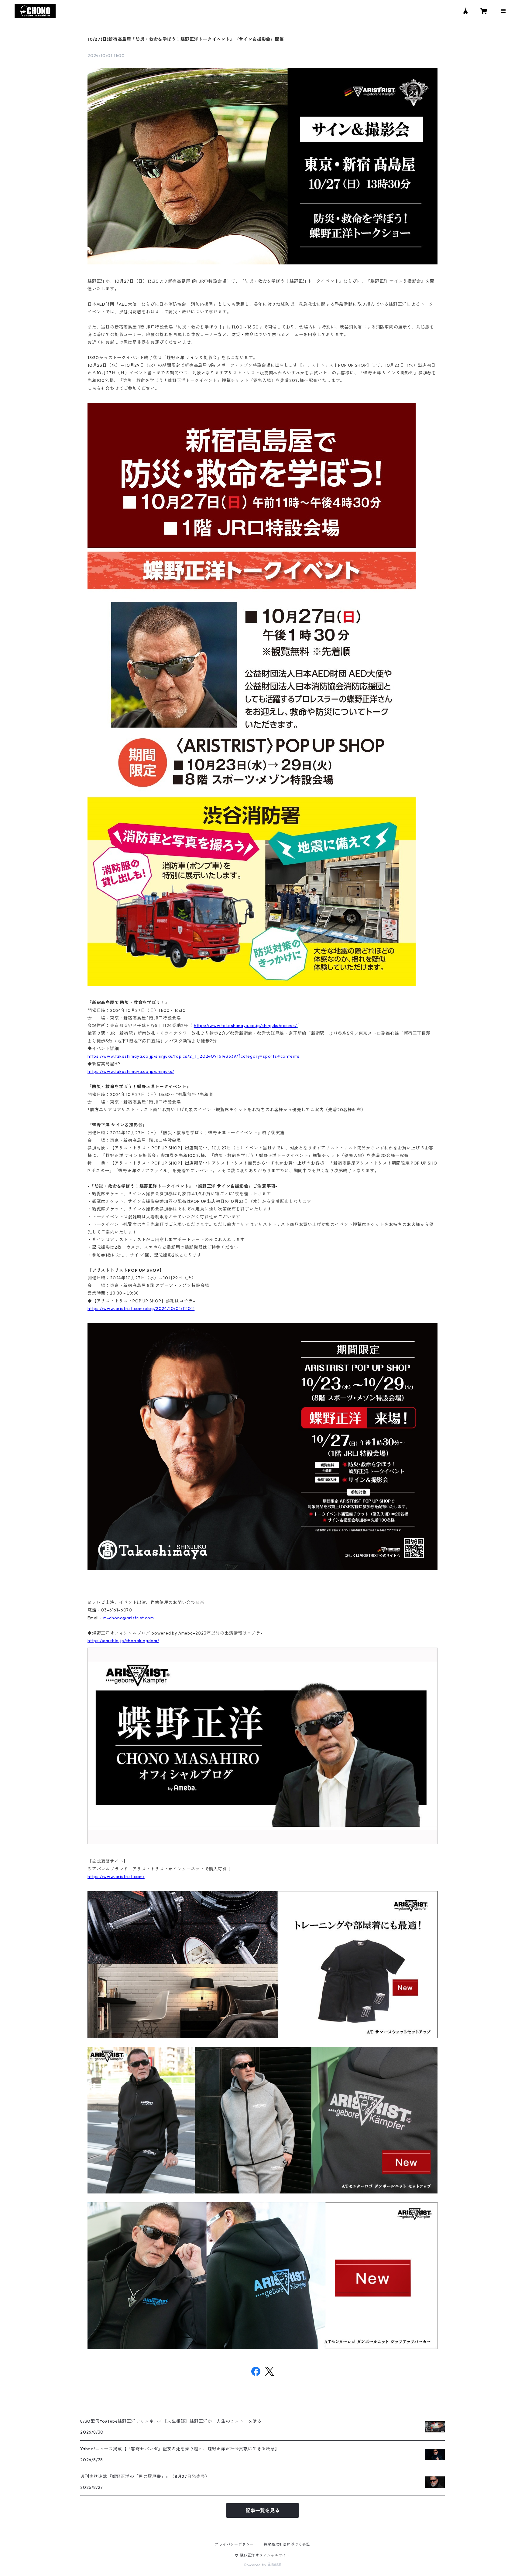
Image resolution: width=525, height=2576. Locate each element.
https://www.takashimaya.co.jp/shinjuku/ (131, 1071)
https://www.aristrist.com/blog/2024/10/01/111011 (141, 1308)
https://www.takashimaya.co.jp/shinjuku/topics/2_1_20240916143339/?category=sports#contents (194, 1056)
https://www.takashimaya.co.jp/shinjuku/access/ (245, 1026)
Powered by (256, 2565)
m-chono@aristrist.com (129, 1618)
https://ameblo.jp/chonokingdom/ (123, 1641)
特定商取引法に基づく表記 (287, 2544)
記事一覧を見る (262, 2510)
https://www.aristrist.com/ (116, 1877)
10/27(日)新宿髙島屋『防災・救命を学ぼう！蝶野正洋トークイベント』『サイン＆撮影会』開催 (186, 39)
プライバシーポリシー (234, 2544)
